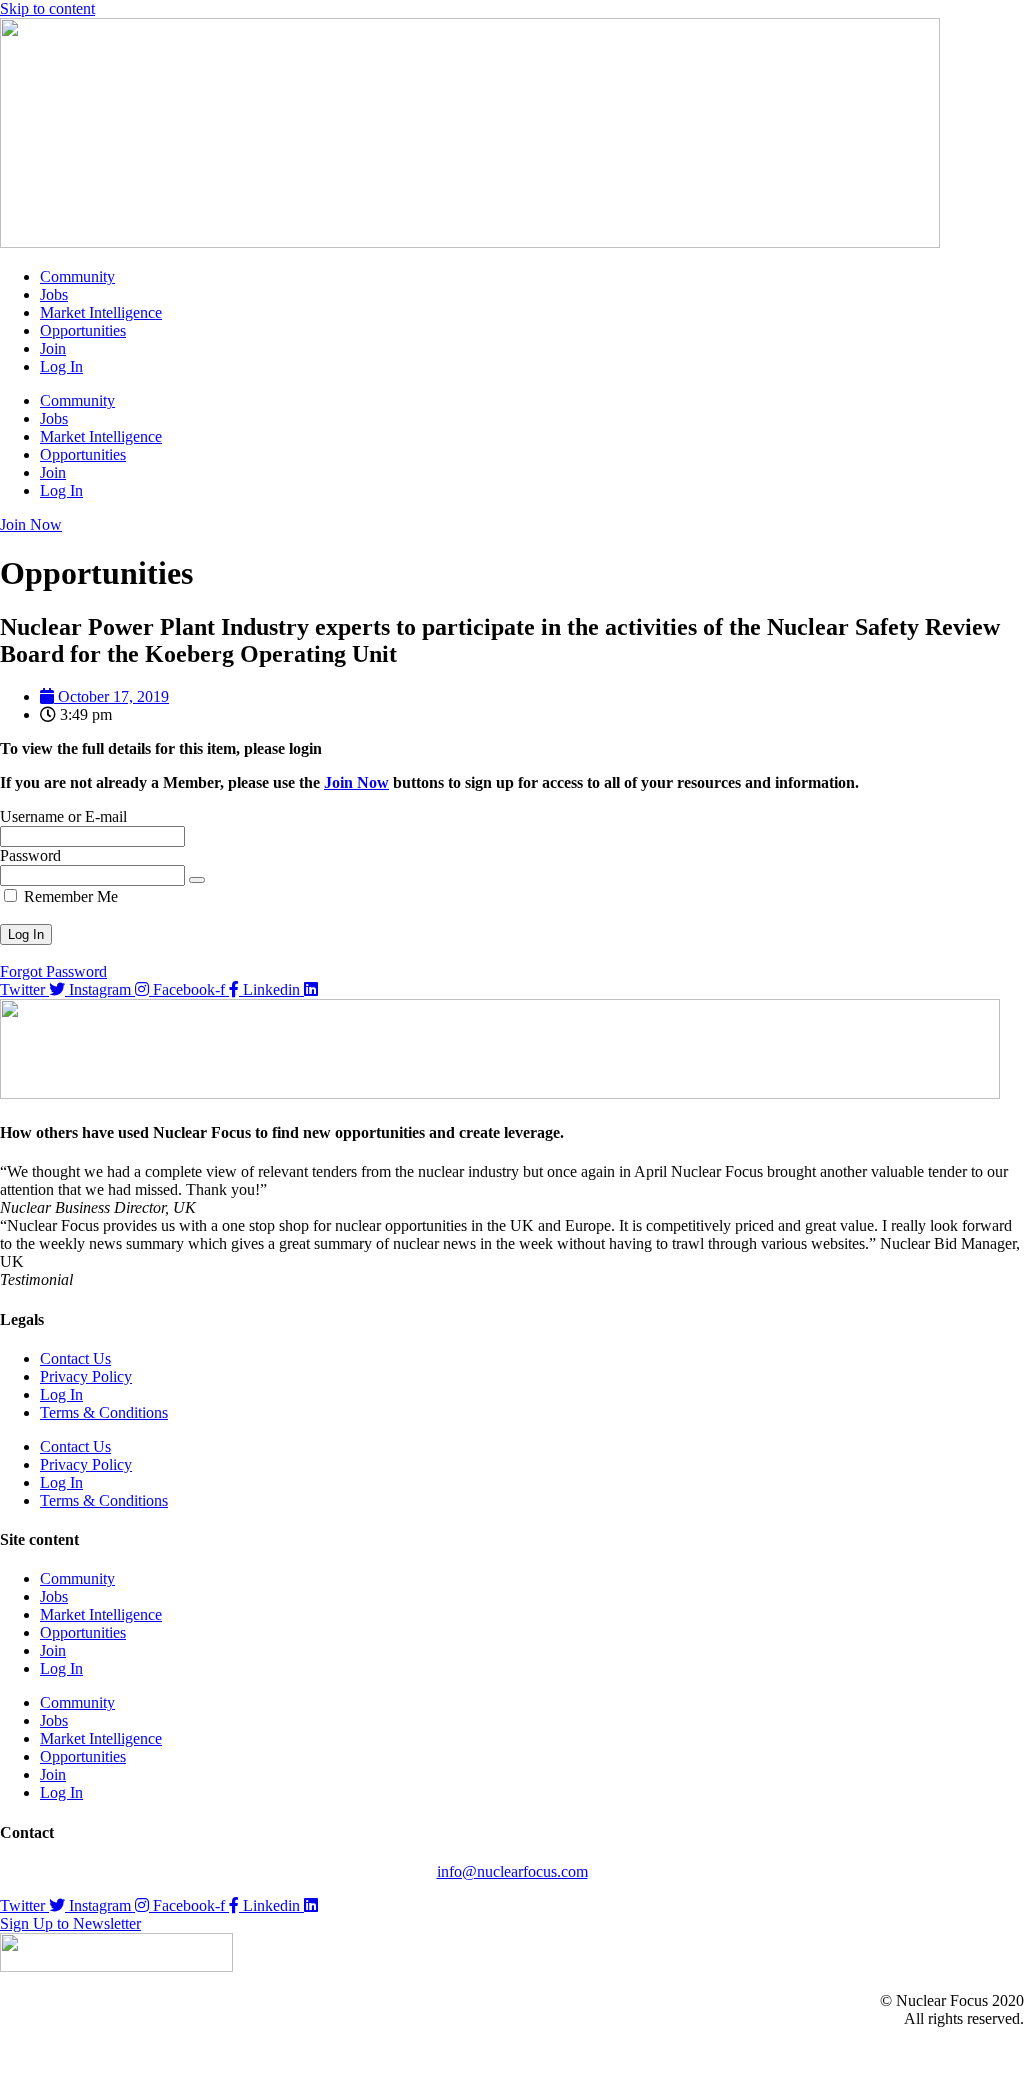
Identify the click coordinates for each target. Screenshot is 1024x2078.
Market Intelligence (101, 312)
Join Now (356, 782)
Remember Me (69, 896)
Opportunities (83, 330)
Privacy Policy (86, 1376)
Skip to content (47, 8)
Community (77, 276)
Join (53, 348)
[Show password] (197, 880)
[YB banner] (500, 1093)
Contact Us (75, 1358)
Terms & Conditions (104, 1412)
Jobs (54, 294)
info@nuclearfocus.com (512, 1871)
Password (30, 855)
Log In (61, 366)
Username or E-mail (63, 816)
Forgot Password (53, 971)
